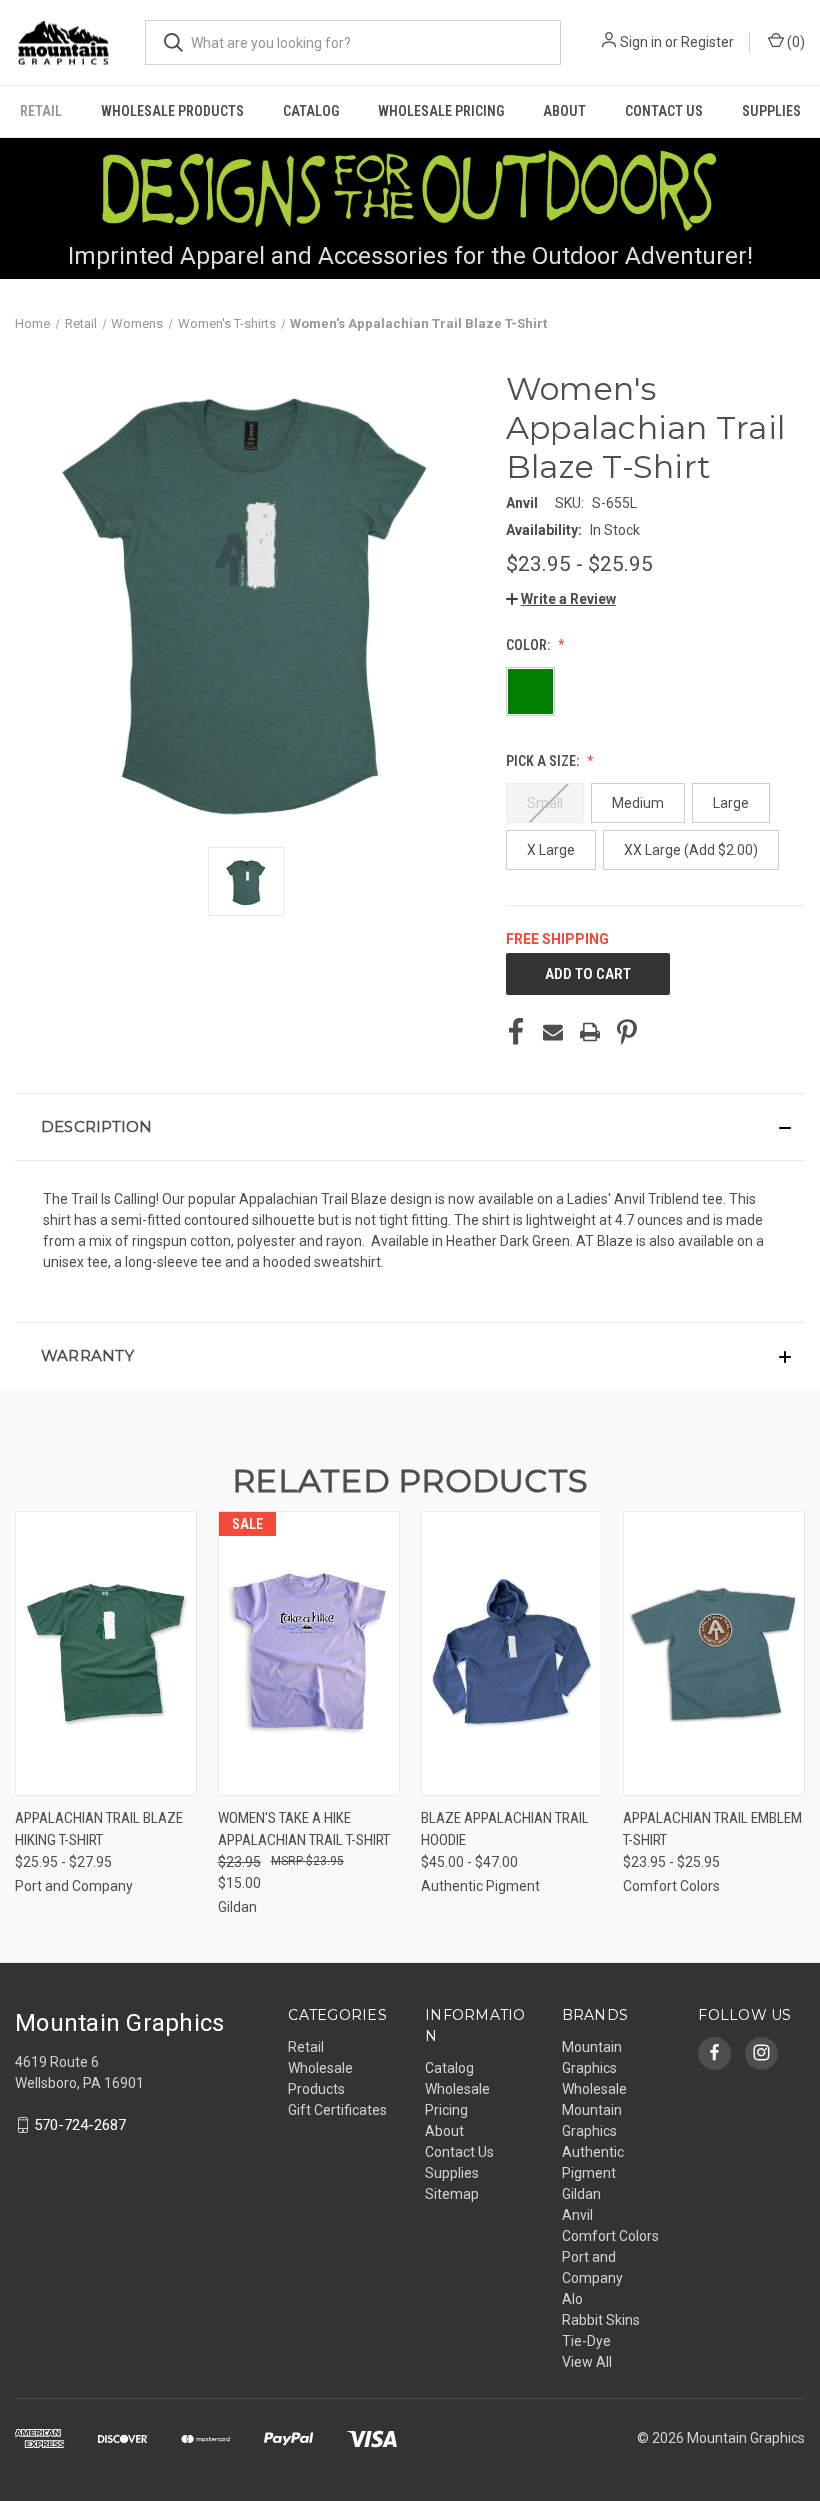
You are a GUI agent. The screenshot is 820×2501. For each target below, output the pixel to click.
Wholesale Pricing (441, 111)
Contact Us (664, 111)
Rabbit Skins (601, 2320)
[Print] (590, 1032)
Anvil (577, 2215)
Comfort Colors (610, 2236)
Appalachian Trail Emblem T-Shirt (712, 1829)
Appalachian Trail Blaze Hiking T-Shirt (99, 1829)
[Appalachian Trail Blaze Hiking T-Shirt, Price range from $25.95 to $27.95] (106, 1653)
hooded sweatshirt (322, 1262)
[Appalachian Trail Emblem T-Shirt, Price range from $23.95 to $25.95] (714, 1653)
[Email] (553, 1032)
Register (707, 42)
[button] (561, 599)
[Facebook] (516, 1032)
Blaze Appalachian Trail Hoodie (505, 1829)
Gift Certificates (337, 2110)
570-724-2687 (80, 2125)
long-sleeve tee (173, 1262)
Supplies (771, 111)
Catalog (311, 111)
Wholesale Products (172, 111)
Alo (572, 2299)
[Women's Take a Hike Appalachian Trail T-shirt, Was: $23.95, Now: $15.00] (309, 1653)
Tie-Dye (586, 2341)
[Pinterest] (627, 1032)
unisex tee (75, 1262)
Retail (41, 111)
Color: (529, 645)
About (564, 111)
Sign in (641, 42)
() (794, 42)
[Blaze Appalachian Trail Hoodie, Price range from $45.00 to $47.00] (512, 1653)
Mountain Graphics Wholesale (594, 2068)
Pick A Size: (544, 761)
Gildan (581, 2194)
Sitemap (452, 2194)
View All (587, 2362)
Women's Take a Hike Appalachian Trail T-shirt (304, 1829)
